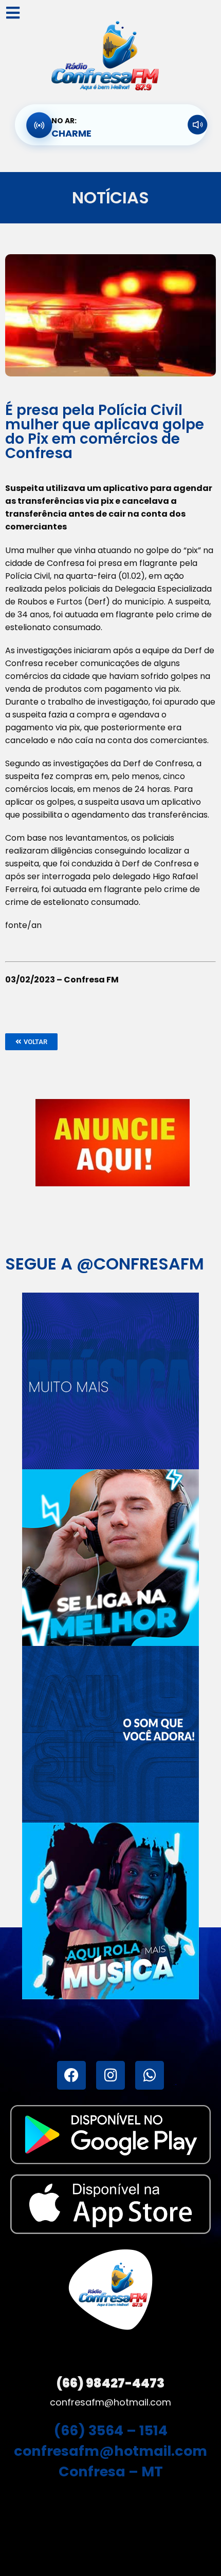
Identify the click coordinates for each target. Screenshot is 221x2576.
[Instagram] (110, 2075)
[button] (31, 1042)
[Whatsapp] (150, 2075)
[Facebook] (71, 2075)
